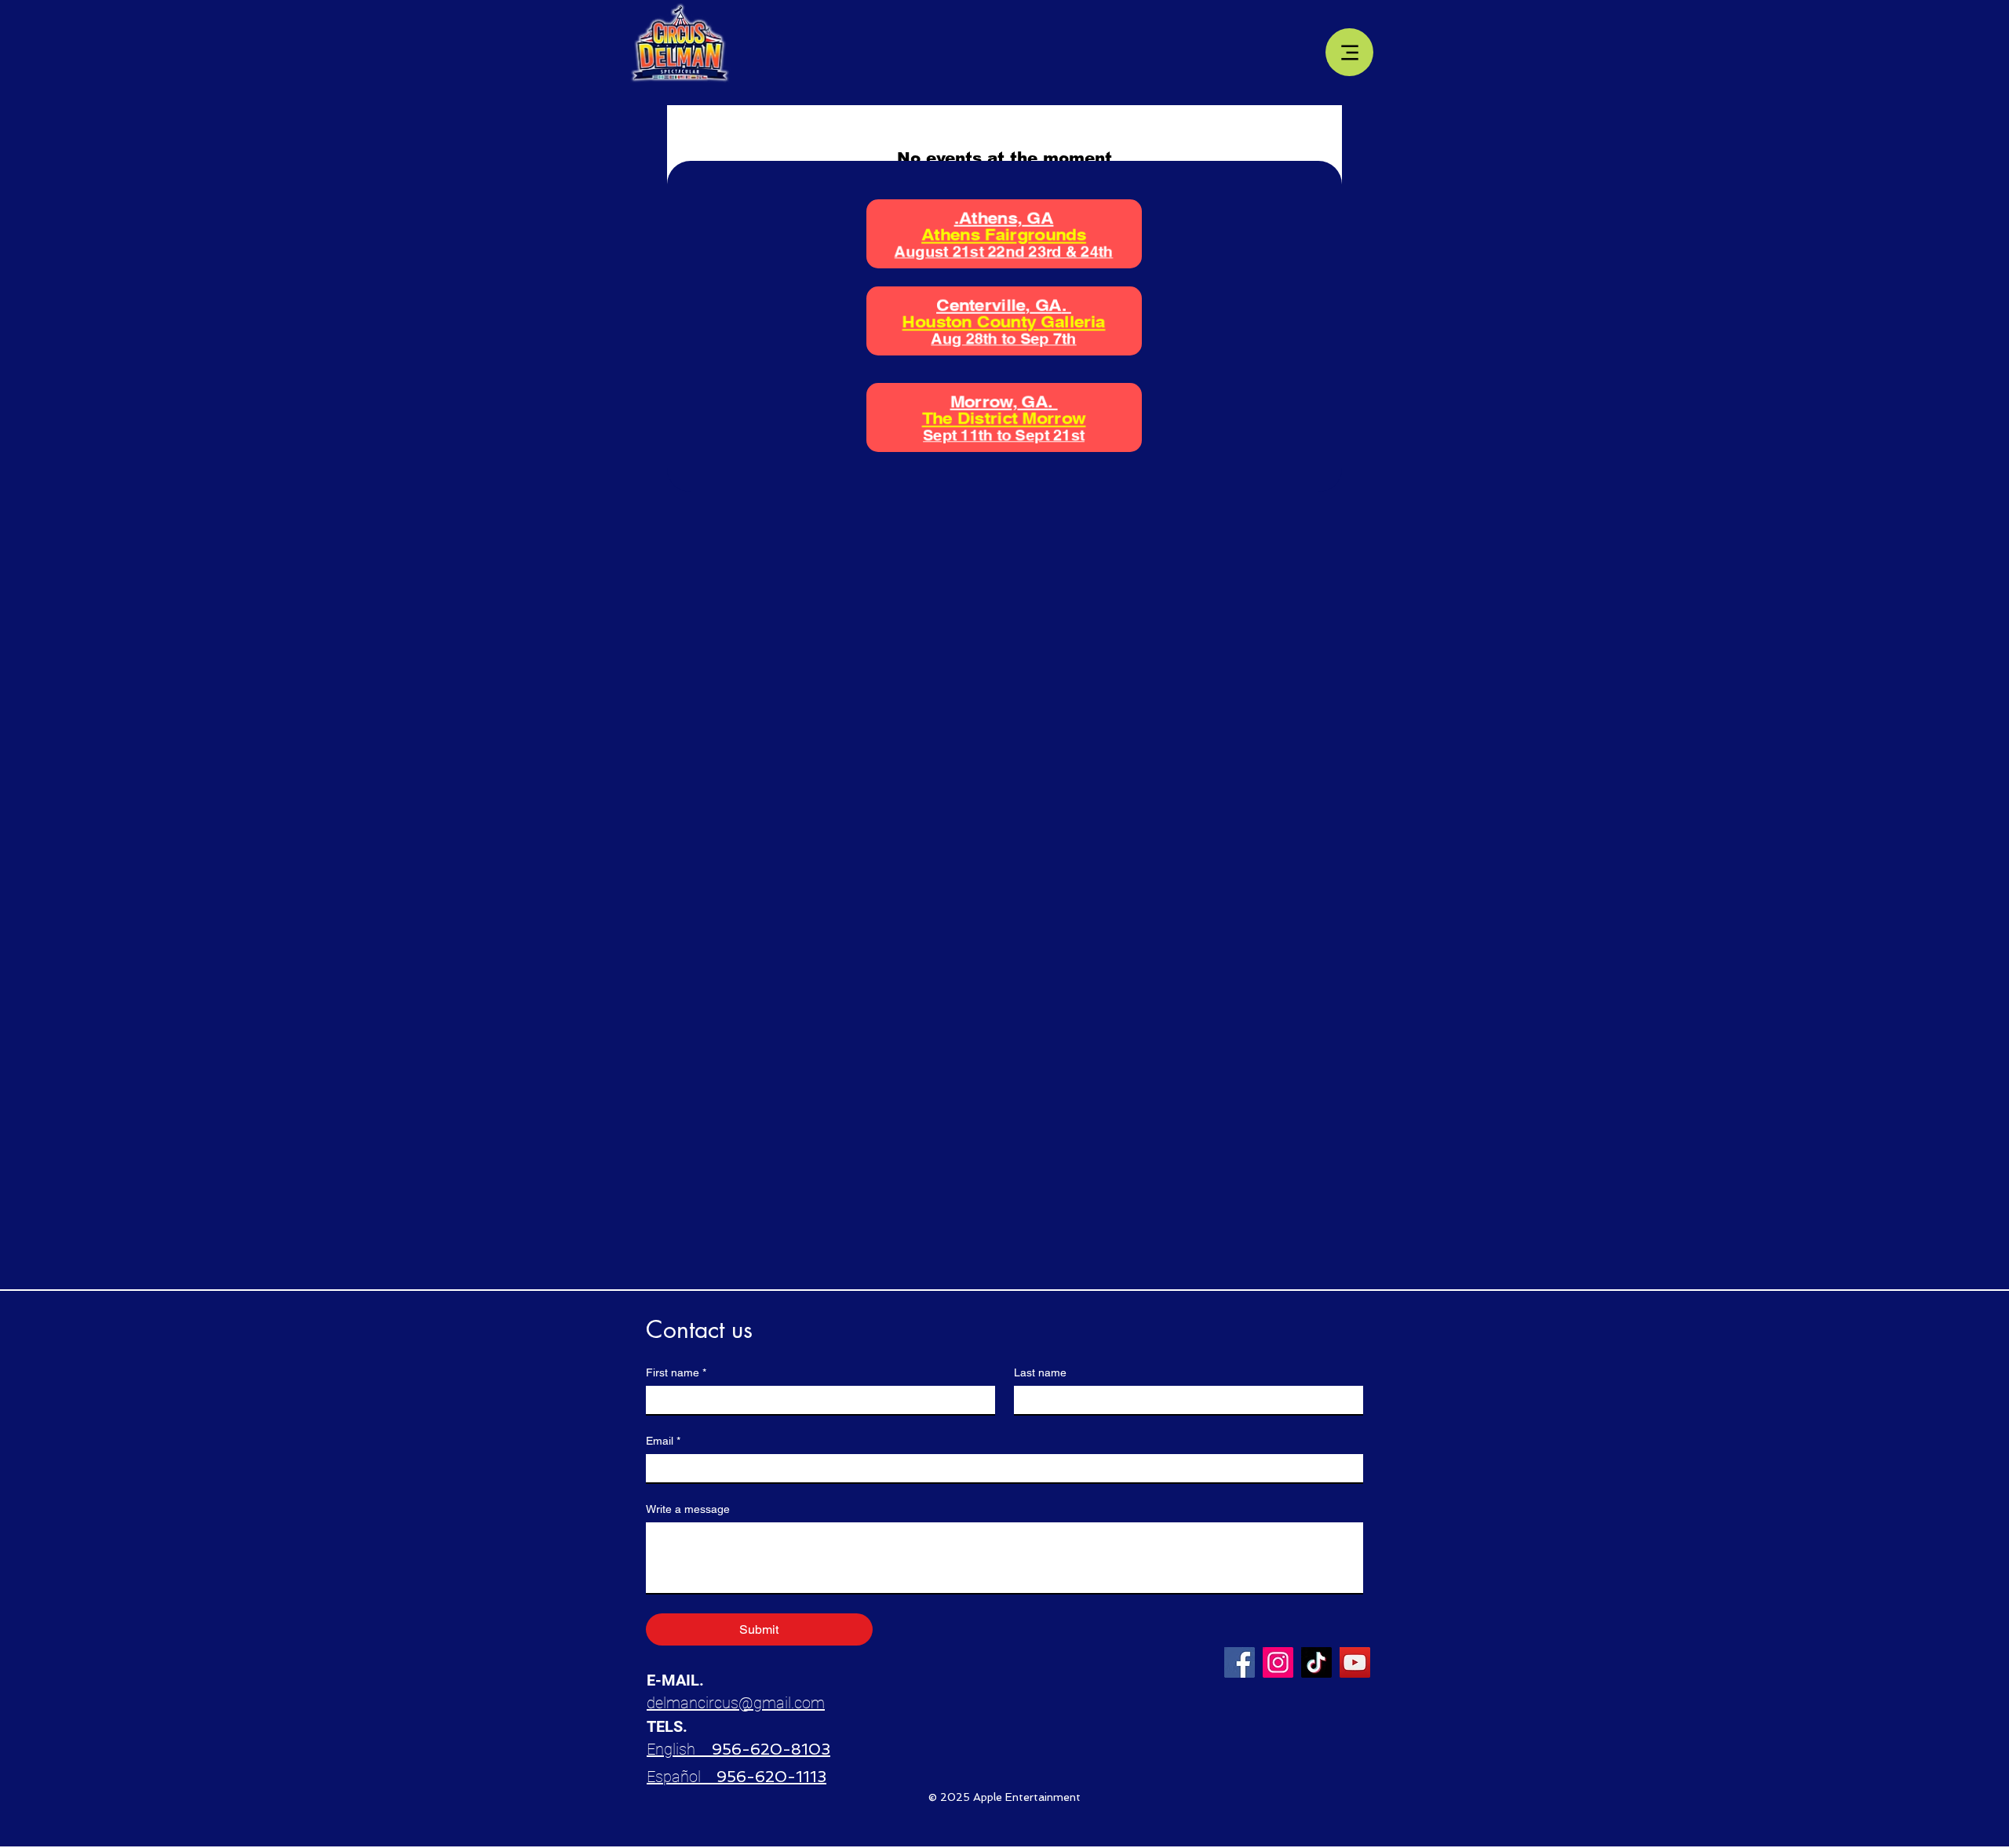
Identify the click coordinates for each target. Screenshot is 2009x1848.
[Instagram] (1278, 1662)
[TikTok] (1316, 1662)
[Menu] (1349, 52)
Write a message (688, 1509)
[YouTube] (1355, 1662)
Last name (1040, 1372)
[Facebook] (1240, 1662)
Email (663, 1441)
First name (676, 1372)
